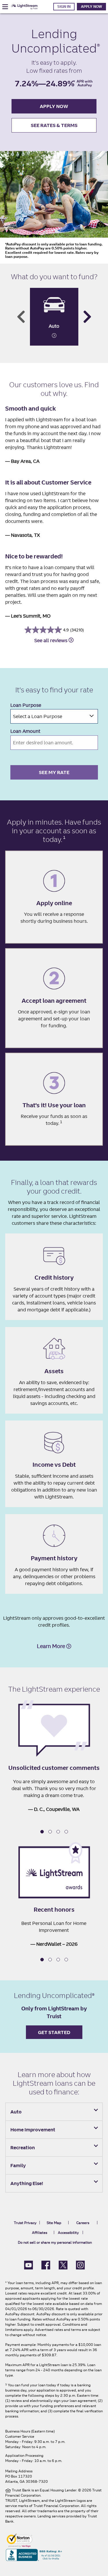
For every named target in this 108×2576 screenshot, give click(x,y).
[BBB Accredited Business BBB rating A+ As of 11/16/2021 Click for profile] (34, 2554)
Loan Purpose (26, 705)
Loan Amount (25, 731)
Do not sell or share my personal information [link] (55, 2242)
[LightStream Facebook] (46, 2264)
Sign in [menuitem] (64, 6)
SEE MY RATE (54, 772)
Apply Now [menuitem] (91, 6)
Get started (54, 2032)
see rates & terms (54, 125)
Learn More (52, 1646)
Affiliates (40, 2233)
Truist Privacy (25, 2223)
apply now (54, 106)
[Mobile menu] (5, 7)
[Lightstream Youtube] (29, 2264)
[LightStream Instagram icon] (80, 2264)
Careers (83, 2223)
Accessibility (68, 2233)
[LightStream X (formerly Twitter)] (63, 2264)
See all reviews (51, 640)
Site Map (54, 2223)
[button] (42, 1832)
